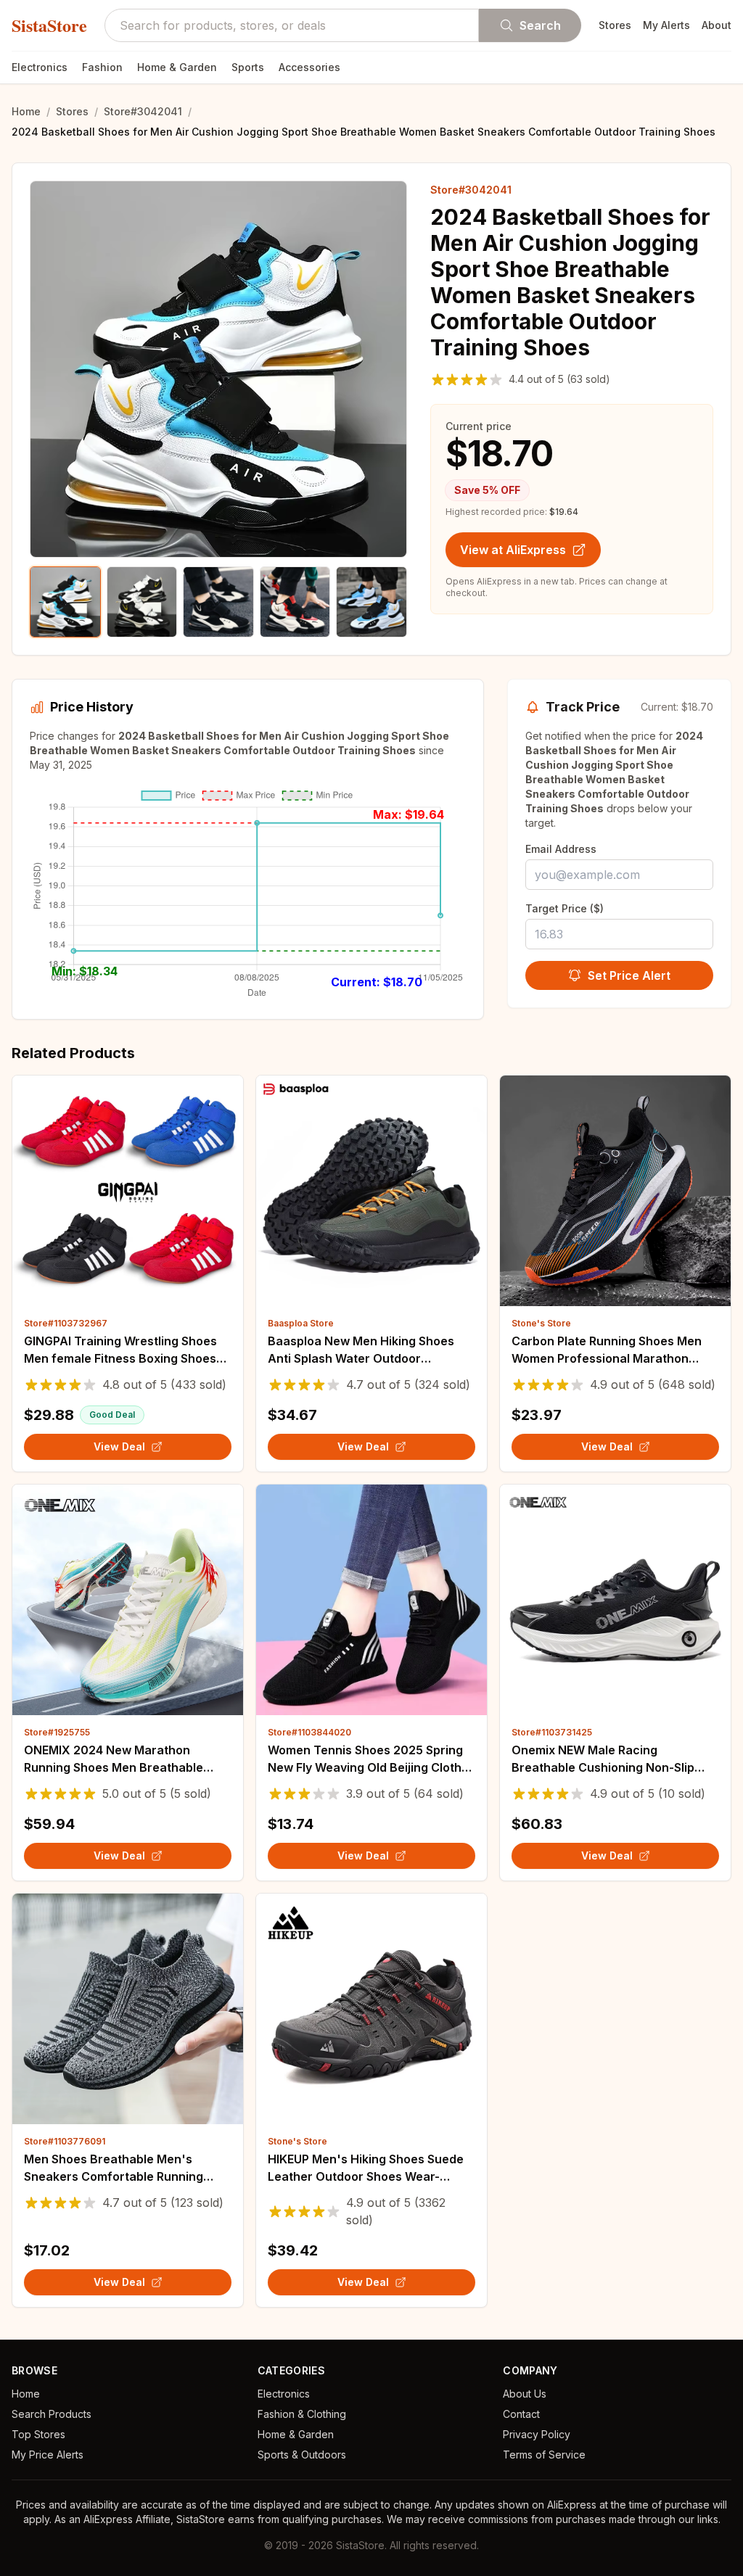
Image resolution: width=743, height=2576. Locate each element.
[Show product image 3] (218, 602)
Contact (521, 2414)
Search (540, 25)
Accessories (309, 67)
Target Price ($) (565, 908)
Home (26, 111)
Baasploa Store (301, 1323)
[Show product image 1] (65, 602)
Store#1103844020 (309, 1732)
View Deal (119, 1446)
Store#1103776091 (65, 2141)
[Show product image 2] (142, 602)
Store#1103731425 (552, 1732)
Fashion (102, 67)
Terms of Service (544, 2455)
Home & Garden (177, 67)
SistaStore (49, 25)
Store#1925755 (57, 1732)
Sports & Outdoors (302, 2455)
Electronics (40, 67)
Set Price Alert (629, 975)
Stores (615, 25)
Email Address (561, 849)
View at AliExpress (513, 550)
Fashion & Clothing (302, 2414)
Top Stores (38, 2434)
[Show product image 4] (295, 602)
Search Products (52, 2414)
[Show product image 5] (371, 602)
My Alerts (666, 25)
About (717, 25)
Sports (248, 67)
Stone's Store (541, 1323)
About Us (525, 2394)
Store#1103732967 (66, 1323)
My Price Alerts (48, 2455)
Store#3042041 (143, 111)
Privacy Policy (537, 2434)
